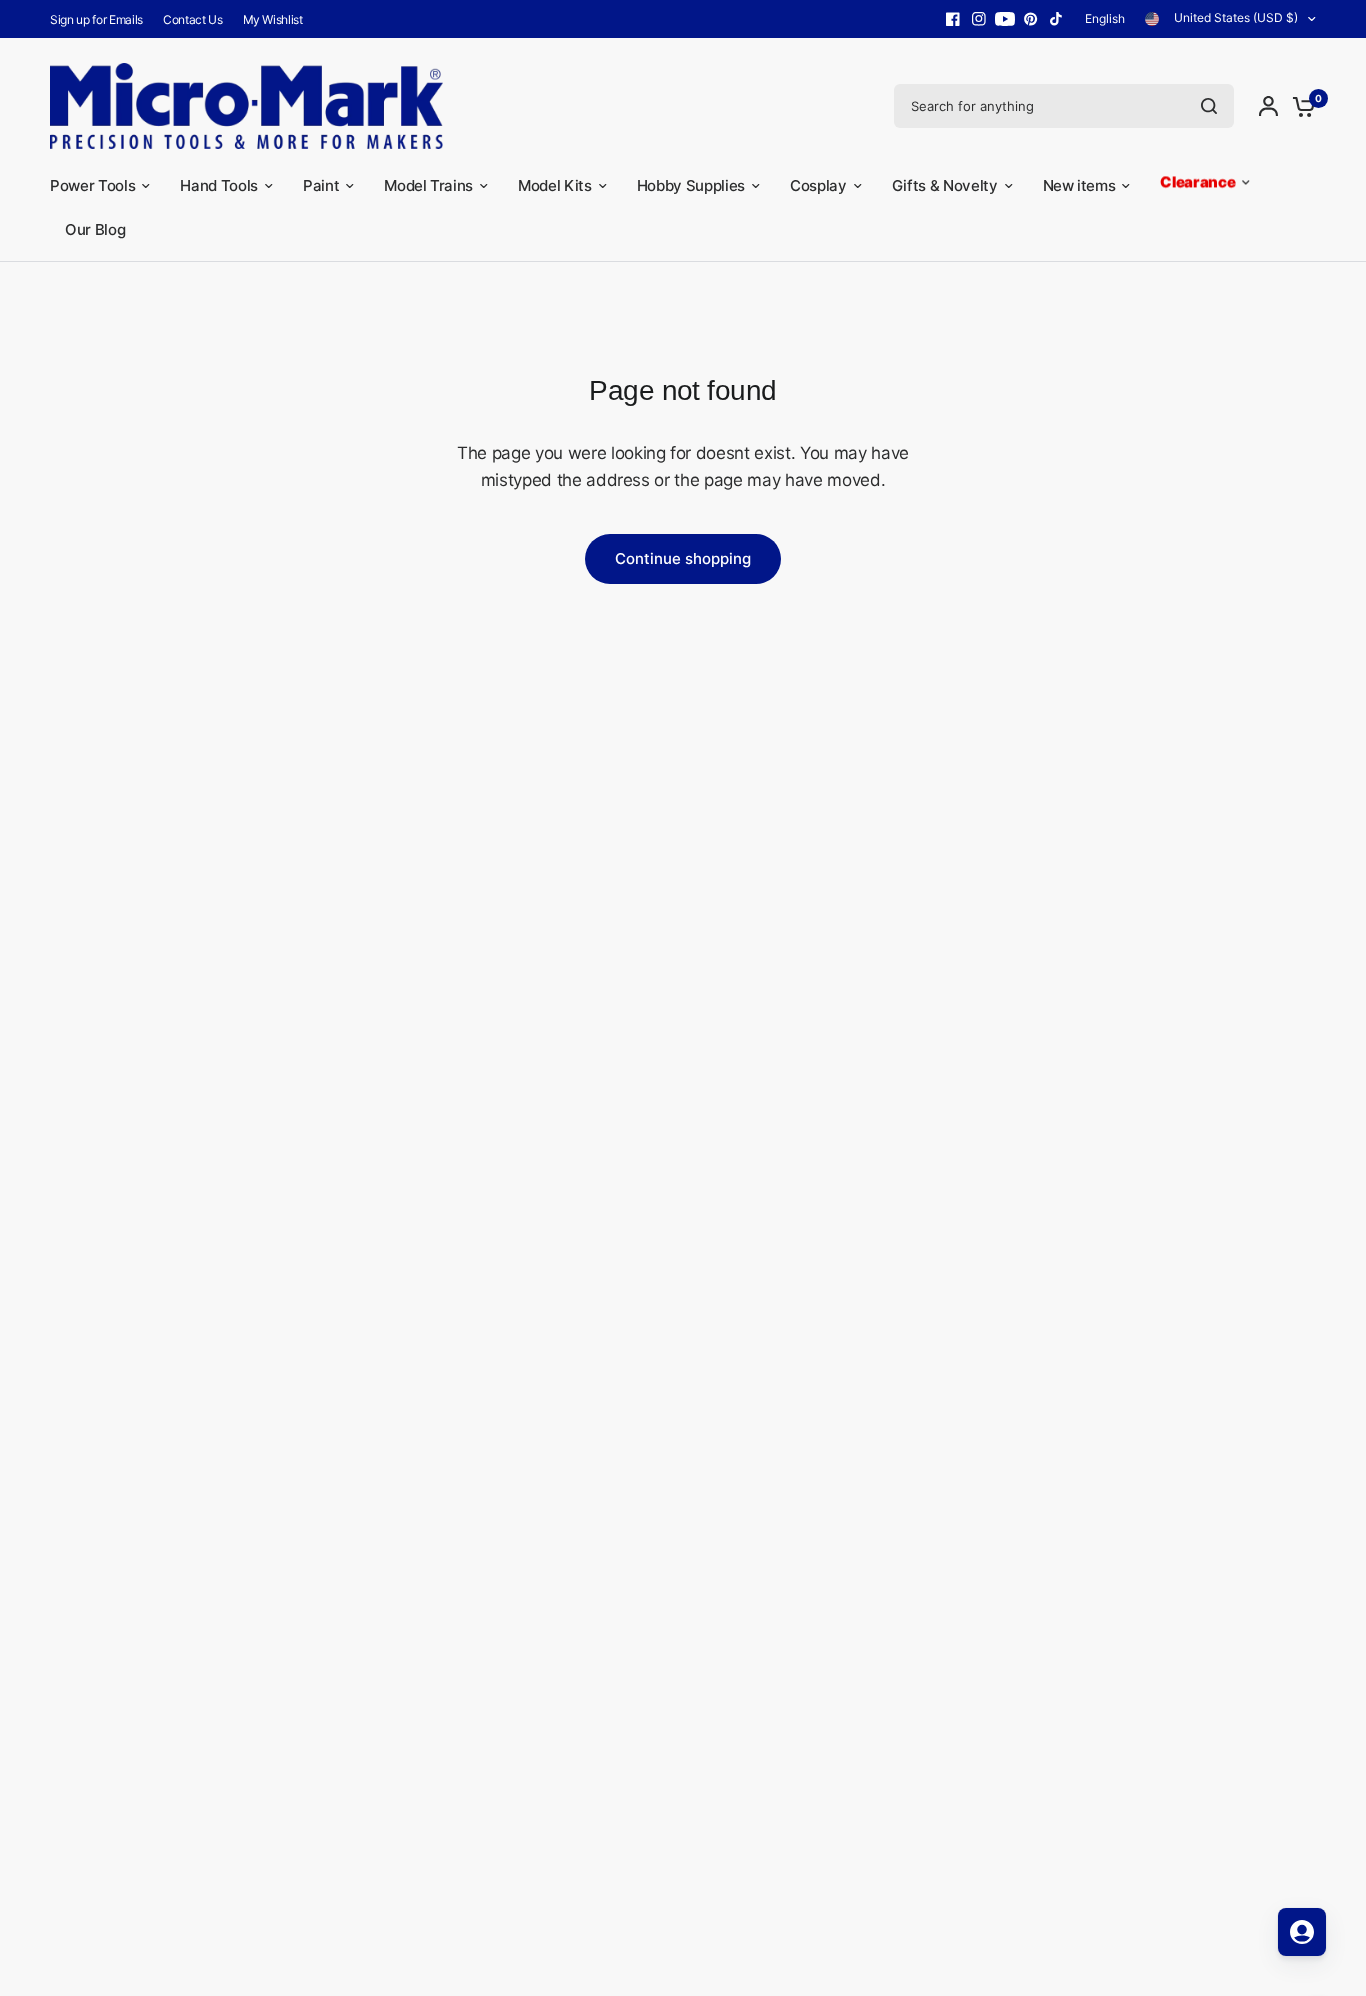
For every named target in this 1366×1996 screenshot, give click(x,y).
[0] (1299, 106)
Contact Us (193, 19)
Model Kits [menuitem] (555, 185)
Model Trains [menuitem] (428, 185)
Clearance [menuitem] (1197, 185)
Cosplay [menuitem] (818, 185)
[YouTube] (1005, 19)
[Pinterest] (1031, 19)
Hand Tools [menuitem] (219, 185)
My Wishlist (273, 19)
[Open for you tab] (1302, 1932)
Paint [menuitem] (321, 185)
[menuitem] (101, 19)
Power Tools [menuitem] (92, 185)
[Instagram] (979, 19)
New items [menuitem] (1079, 185)
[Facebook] (953, 19)
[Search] (1209, 106)
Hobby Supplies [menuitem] (691, 185)
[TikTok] (1057, 19)
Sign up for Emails (96, 19)
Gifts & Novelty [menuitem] (945, 185)
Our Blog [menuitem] (95, 229)
